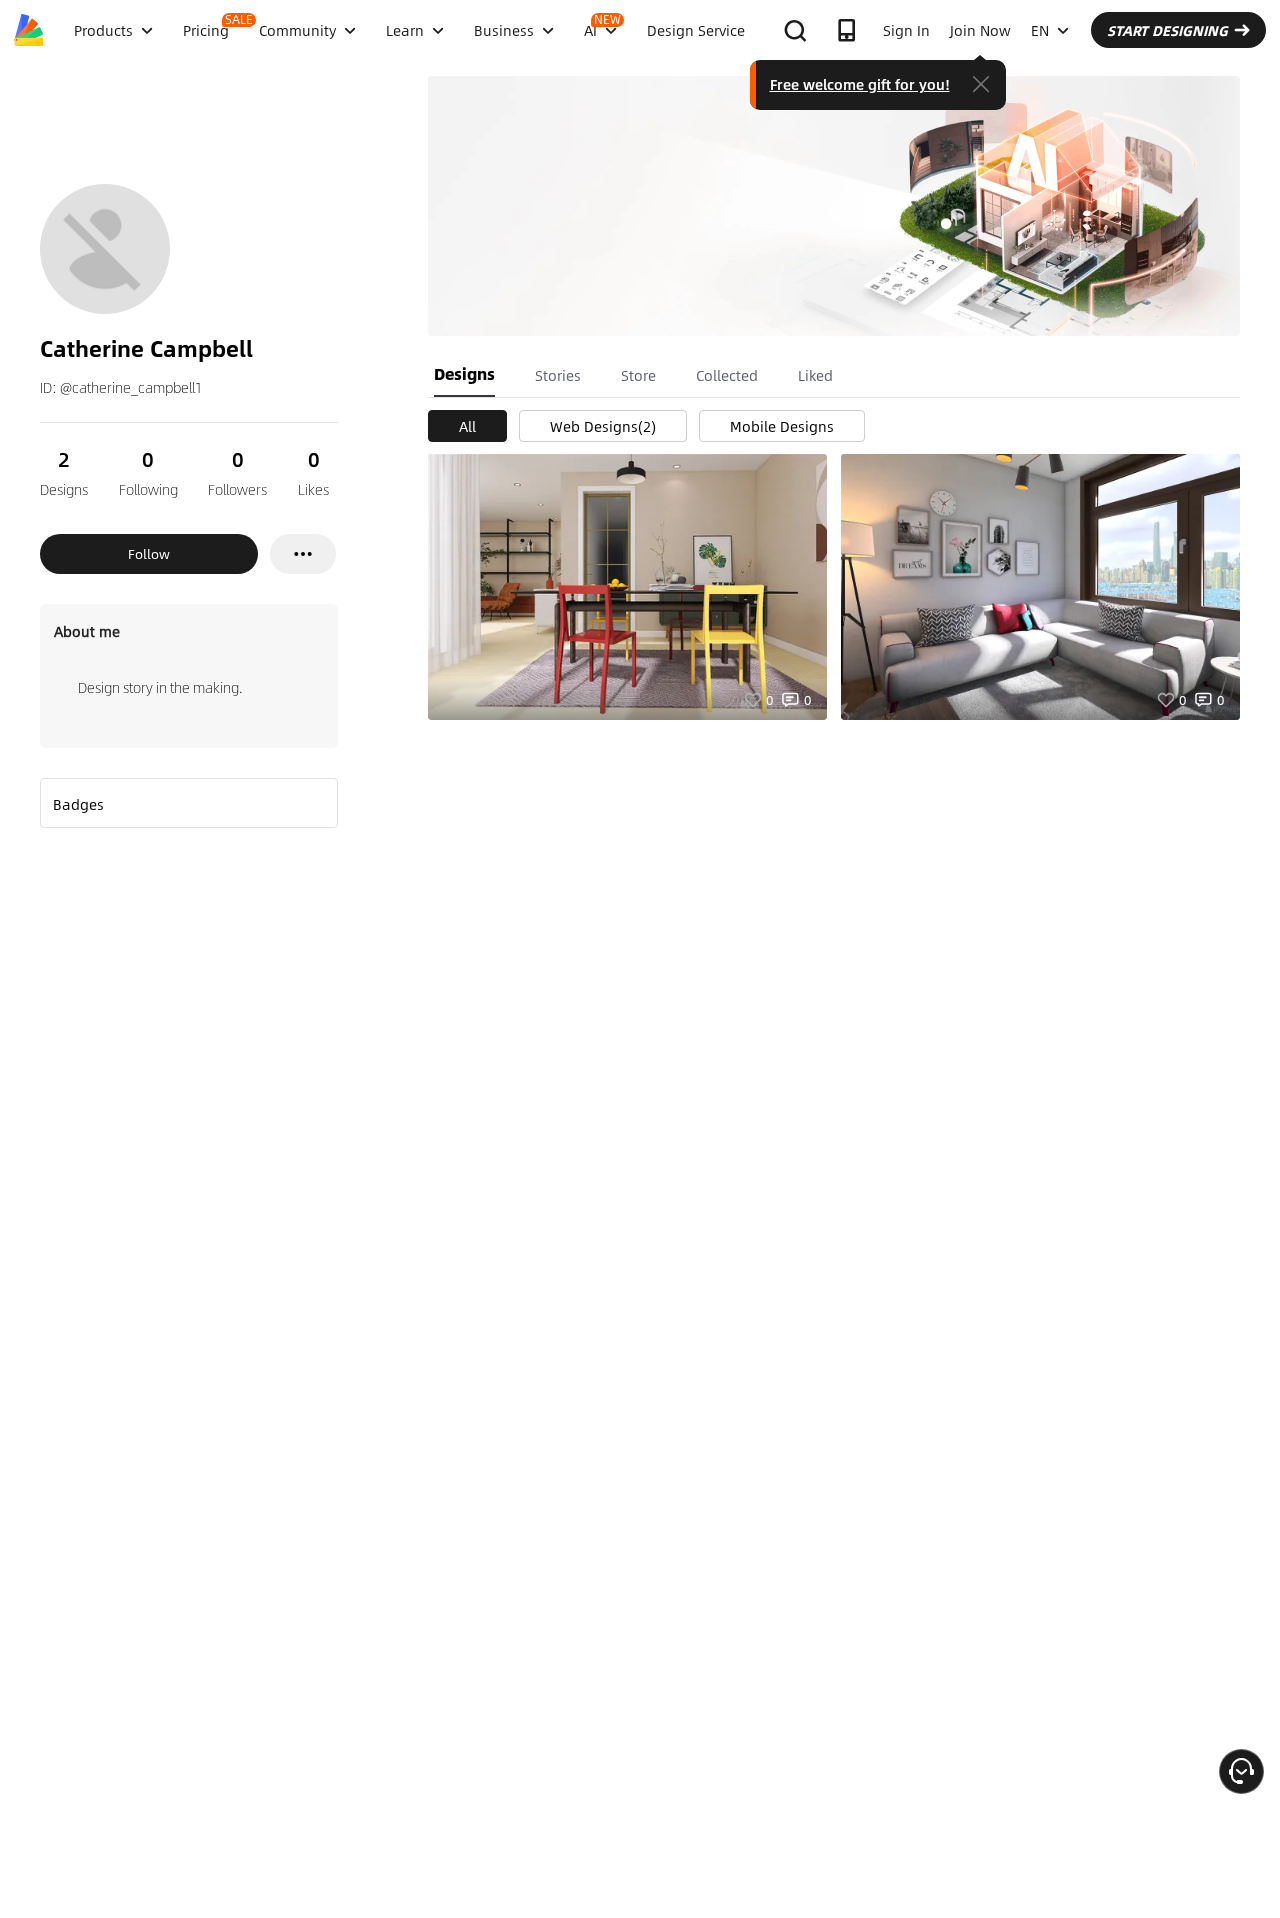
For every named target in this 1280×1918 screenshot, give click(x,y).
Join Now (980, 30)
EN (1040, 30)
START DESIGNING (1167, 30)
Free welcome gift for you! (860, 84)
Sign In (906, 30)
